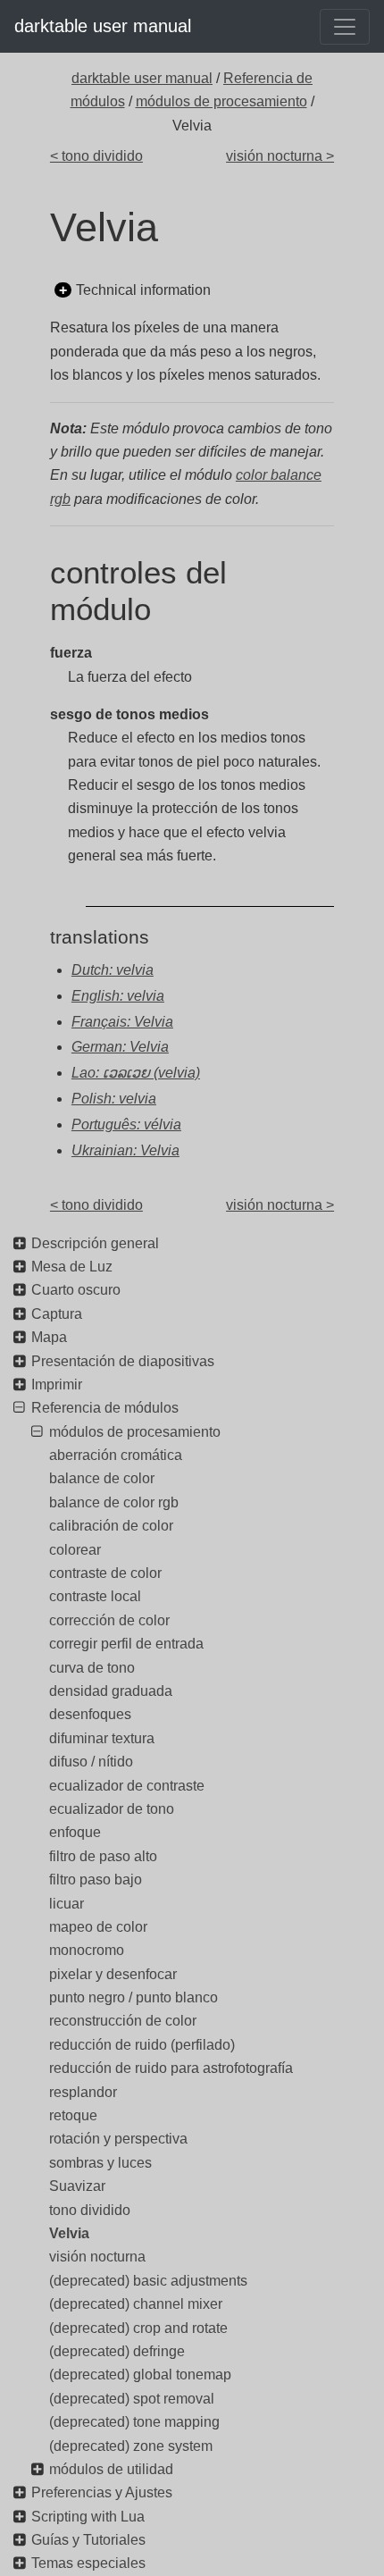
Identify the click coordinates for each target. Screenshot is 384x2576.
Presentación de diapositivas (123, 1361)
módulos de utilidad (111, 2469)
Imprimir (57, 1384)
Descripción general (95, 1243)
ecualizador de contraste (127, 1786)
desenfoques (90, 1714)
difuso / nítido (91, 1762)
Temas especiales (88, 2563)
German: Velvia (120, 1047)
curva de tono (92, 1668)
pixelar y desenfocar (113, 1974)
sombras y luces (100, 2163)
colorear (75, 1550)
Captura (57, 1314)
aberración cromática (116, 1455)
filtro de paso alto (103, 1856)
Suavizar (77, 2186)
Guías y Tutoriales (88, 2540)
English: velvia (118, 996)
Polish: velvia (114, 1099)
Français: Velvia (122, 1022)
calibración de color (111, 1526)
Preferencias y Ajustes (102, 2492)
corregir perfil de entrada (126, 1644)
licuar (67, 1904)
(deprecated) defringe (117, 2351)
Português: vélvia (126, 1124)
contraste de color (105, 1573)
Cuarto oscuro (76, 1290)
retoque (73, 2115)
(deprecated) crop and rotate (138, 2328)
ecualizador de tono (112, 1809)
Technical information (143, 290)
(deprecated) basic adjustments (148, 2281)
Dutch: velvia (113, 970)
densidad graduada (111, 1691)
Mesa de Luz (72, 1267)
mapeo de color (98, 1927)
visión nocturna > (280, 156)
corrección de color (109, 1620)
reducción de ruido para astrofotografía (171, 2068)
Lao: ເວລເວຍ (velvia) (136, 1073)
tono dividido (90, 2210)
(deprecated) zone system (131, 2446)
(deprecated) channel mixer (136, 2304)
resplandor (83, 2092)
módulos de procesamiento (221, 101)
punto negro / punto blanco (134, 1997)
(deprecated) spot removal (132, 2399)
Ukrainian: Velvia (125, 1150)
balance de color (102, 1478)
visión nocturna (97, 2257)
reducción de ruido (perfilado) (142, 2045)
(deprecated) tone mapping (134, 2422)
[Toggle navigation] (345, 27)
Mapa (49, 1337)
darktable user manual (103, 26)
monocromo (87, 1950)
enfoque (75, 1832)
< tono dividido (96, 156)
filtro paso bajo (96, 1880)
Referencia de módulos (105, 1408)
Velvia (69, 2233)
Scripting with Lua (88, 2517)
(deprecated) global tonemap (140, 2375)
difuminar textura (102, 1738)
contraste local (95, 1596)
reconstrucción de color (123, 2021)
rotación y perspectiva (118, 2139)
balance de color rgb (114, 1502)
